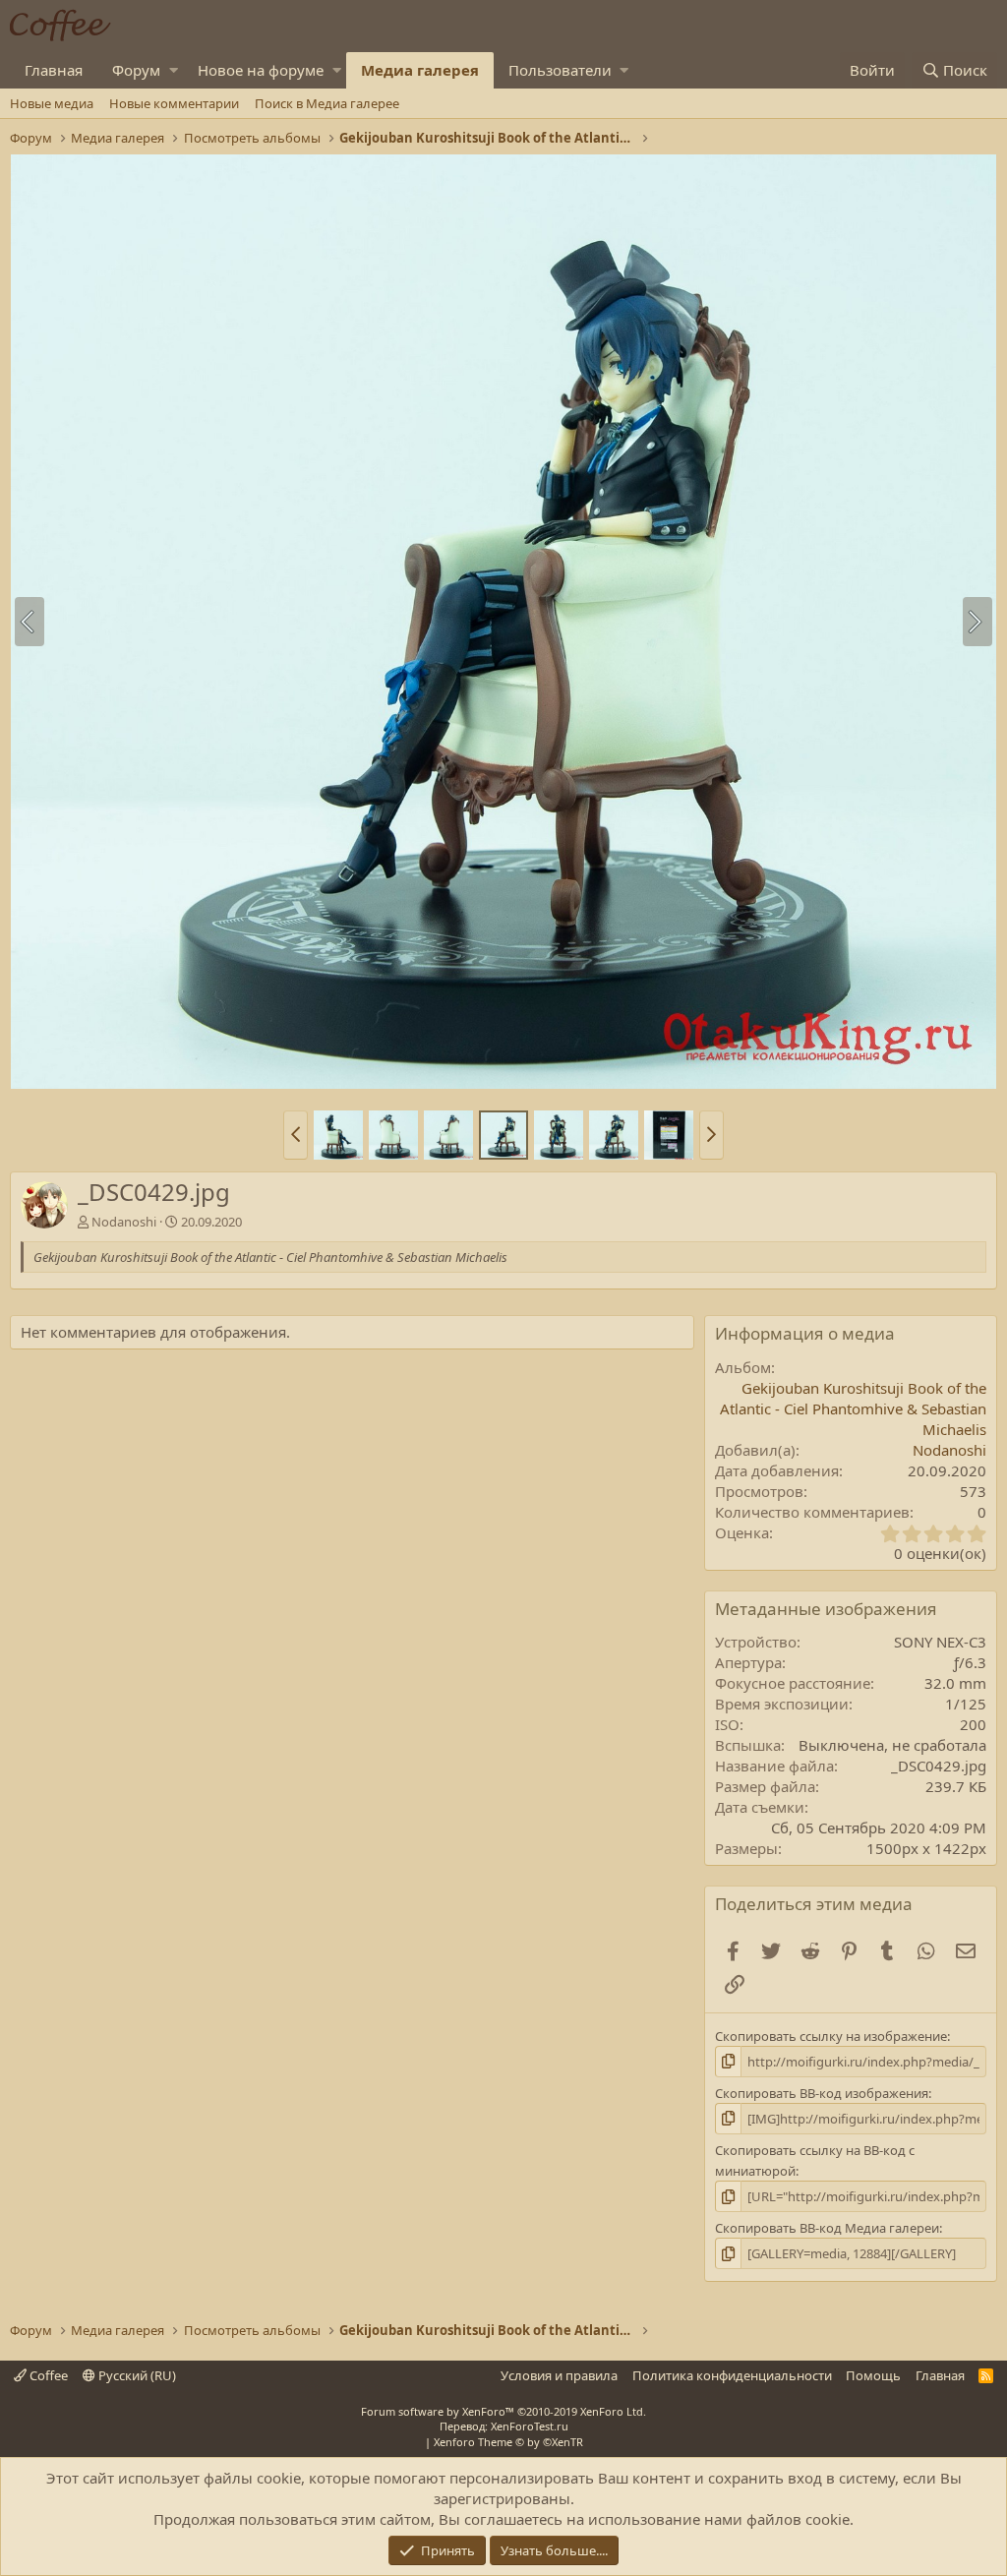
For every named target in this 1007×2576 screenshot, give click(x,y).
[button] (174, 70)
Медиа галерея (420, 70)
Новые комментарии (174, 103)
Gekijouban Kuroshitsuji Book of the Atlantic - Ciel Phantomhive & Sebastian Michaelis (853, 1408)
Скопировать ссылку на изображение (831, 2036)
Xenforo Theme (508, 2442)
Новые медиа (52, 103)
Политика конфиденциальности (732, 2375)
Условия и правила (559, 2375)
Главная (54, 70)
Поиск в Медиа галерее (327, 103)
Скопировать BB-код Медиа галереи (827, 2228)
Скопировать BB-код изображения (822, 2093)
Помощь (873, 2375)
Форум (136, 70)
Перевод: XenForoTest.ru (504, 2426)
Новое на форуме (261, 70)
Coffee (47, 2375)
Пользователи (560, 70)
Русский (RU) (136, 2375)
